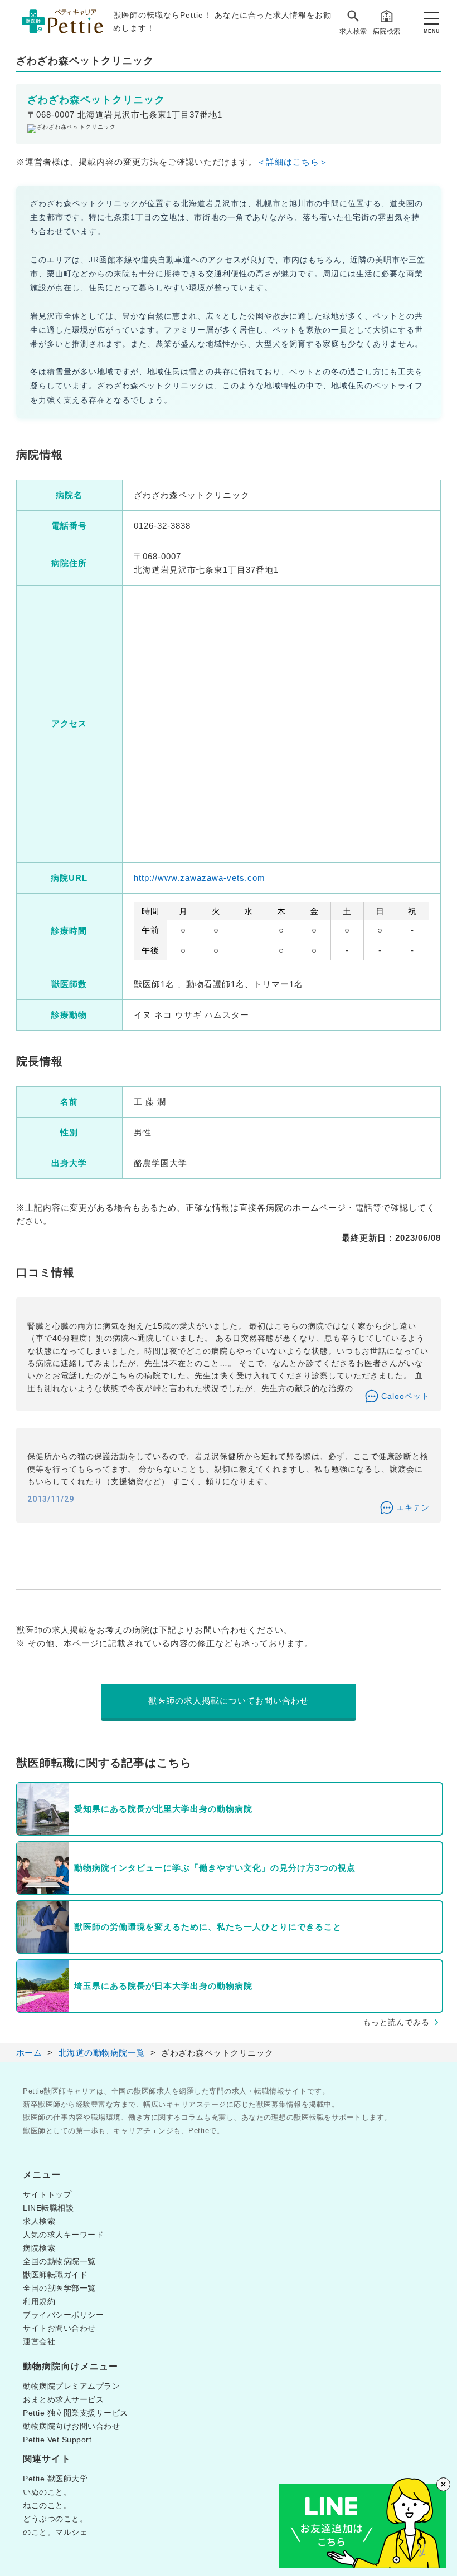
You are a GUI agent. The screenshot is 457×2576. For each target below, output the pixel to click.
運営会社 (39, 2341)
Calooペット (405, 1396)
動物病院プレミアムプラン (71, 2386)
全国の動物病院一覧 (59, 2261)
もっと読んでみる (396, 2022)
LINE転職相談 (48, 2208)
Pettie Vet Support (57, 2440)
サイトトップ (47, 2194)
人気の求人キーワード (63, 2235)
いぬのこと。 (47, 2492)
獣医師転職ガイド (55, 2275)
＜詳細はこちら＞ (293, 162)
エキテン (413, 1507)
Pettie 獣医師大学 (55, 2479)
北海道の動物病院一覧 (102, 2053)
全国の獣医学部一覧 (59, 2288)
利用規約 (39, 2301)
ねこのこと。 (47, 2505)
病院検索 (387, 31)
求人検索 (353, 31)
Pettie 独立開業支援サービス (76, 2413)
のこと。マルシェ (55, 2532)
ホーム (29, 2053)
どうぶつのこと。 (55, 2519)
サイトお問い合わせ (59, 2328)
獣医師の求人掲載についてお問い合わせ (229, 1701)
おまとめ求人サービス (63, 2399)
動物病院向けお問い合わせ (71, 2426)
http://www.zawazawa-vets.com (200, 878)
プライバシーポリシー (63, 2315)
